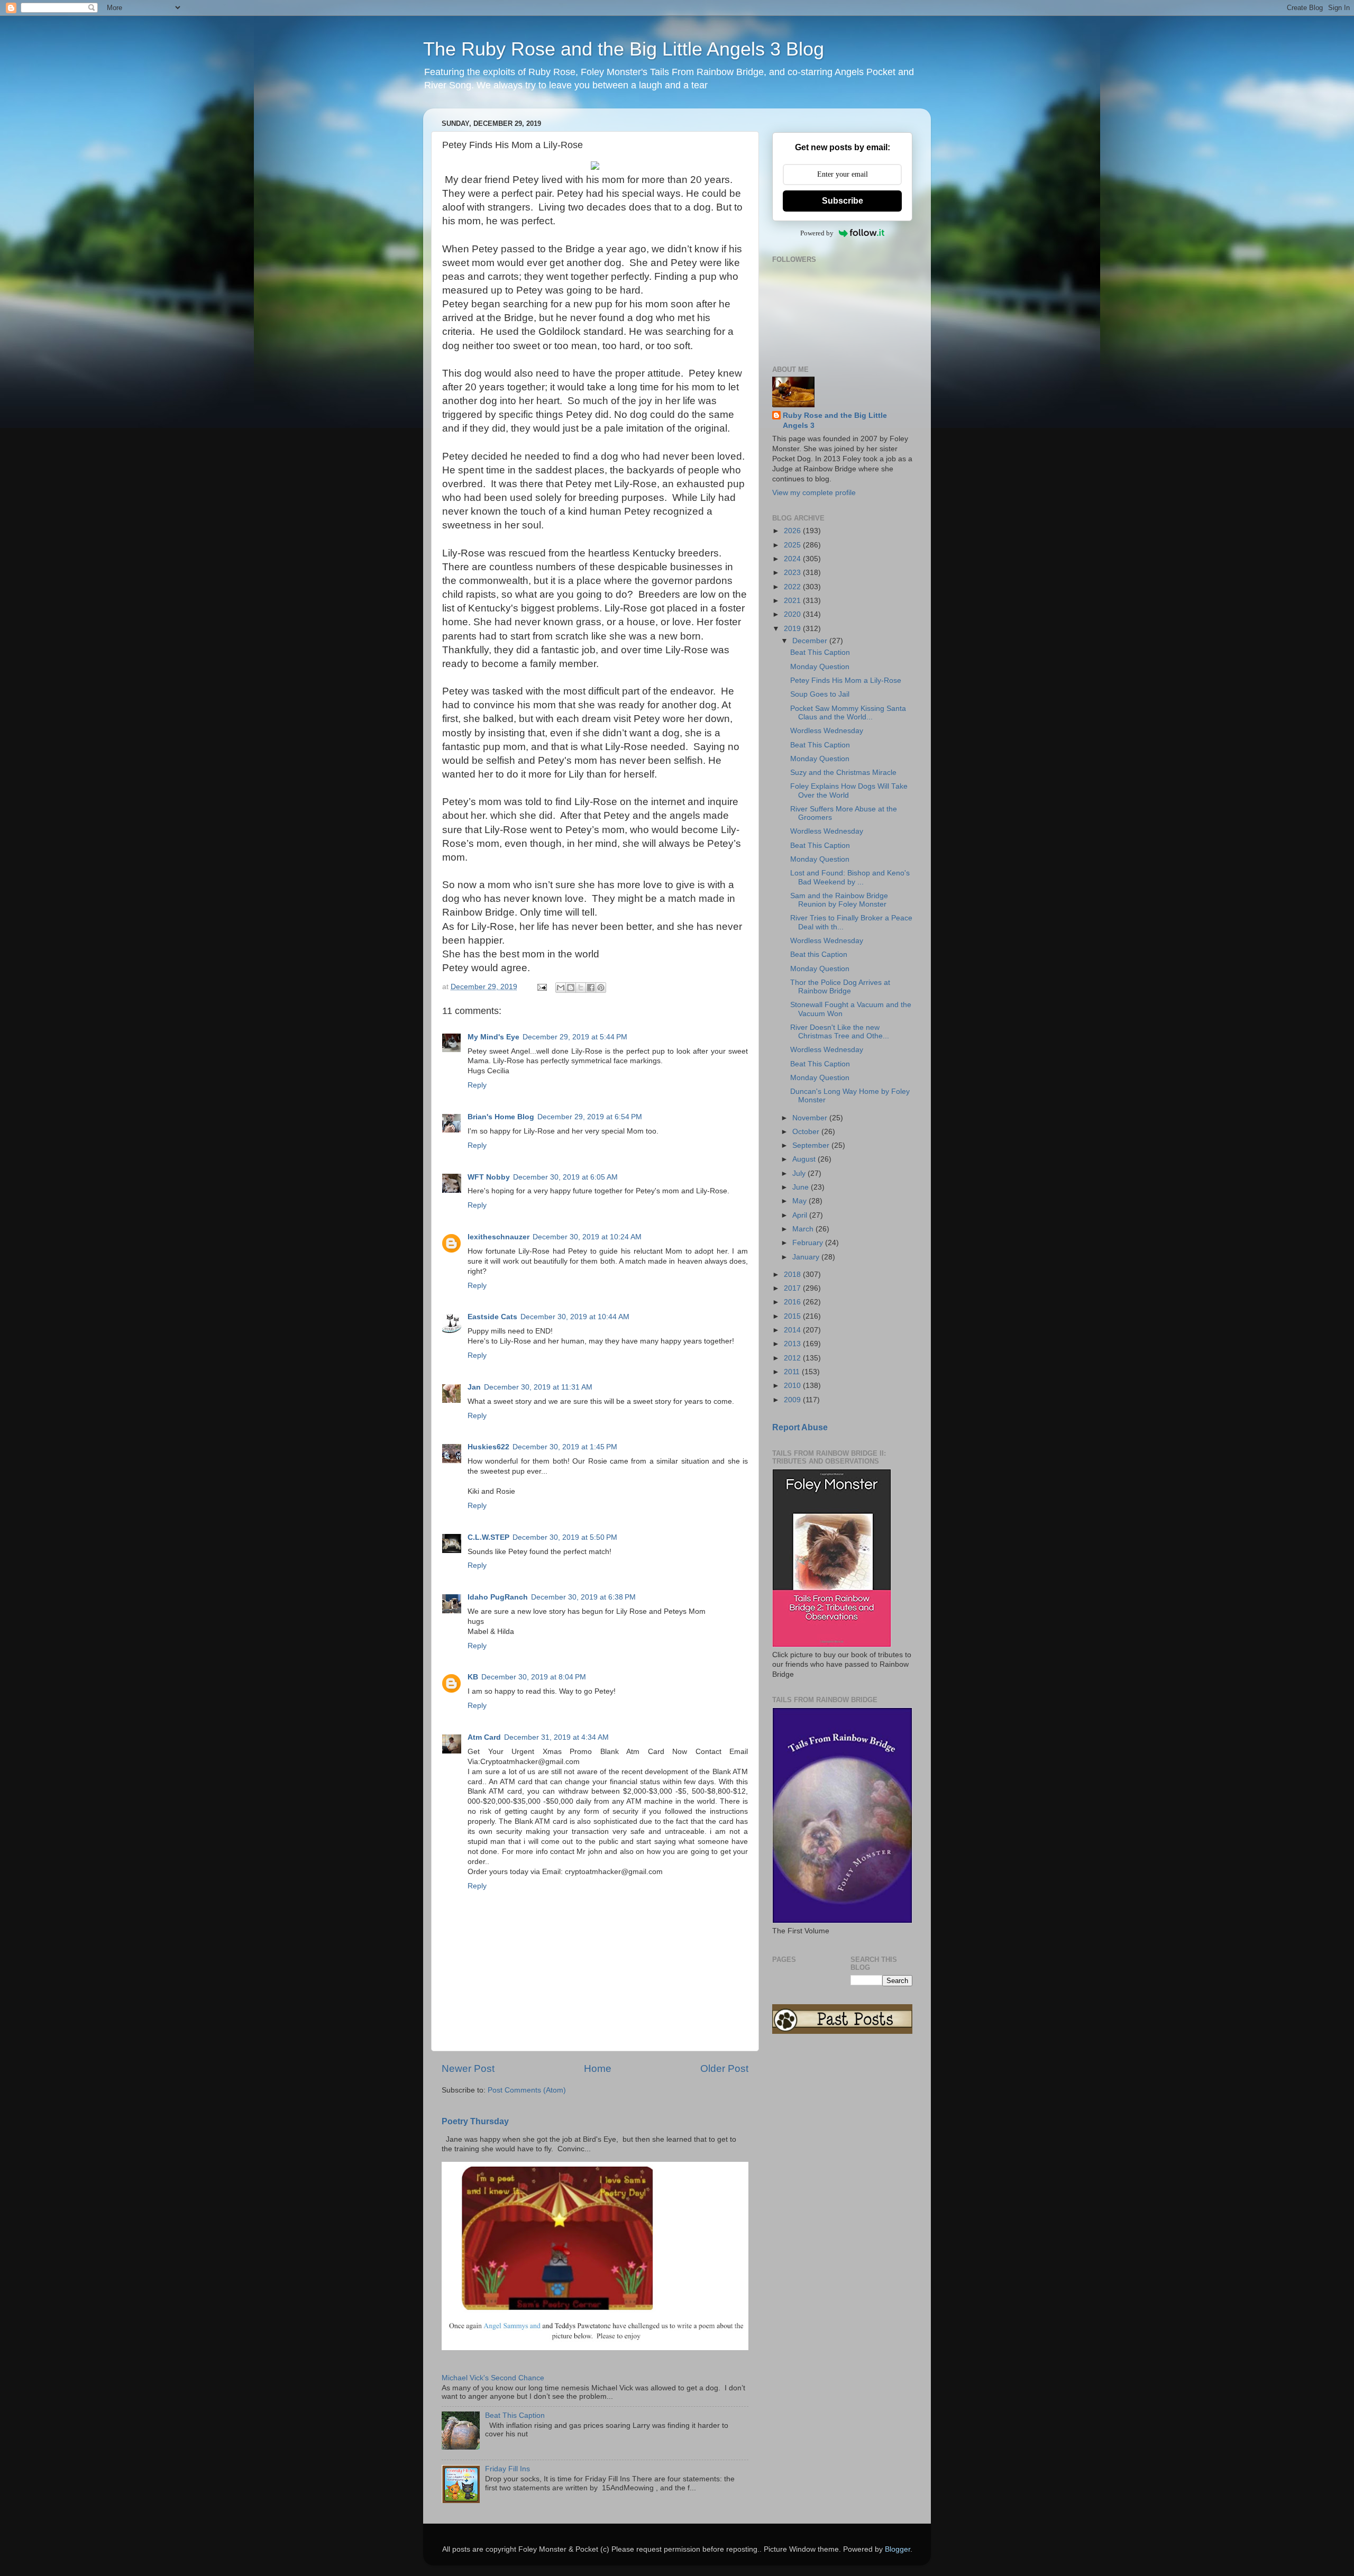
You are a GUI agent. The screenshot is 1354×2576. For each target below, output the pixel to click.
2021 (793, 601)
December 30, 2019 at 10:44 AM (575, 1317)
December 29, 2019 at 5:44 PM (575, 1037)
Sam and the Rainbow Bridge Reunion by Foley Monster (839, 900)
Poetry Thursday (475, 2121)
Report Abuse (800, 1427)
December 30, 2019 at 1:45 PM (565, 1447)
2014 (793, 1330)
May (800, 1201)
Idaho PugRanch (498, 1597)
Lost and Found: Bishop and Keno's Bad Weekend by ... (850, 877)
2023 (793, 573)
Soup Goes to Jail (820, 694)
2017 (793, 1288)
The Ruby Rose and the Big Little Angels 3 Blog (624, 49)
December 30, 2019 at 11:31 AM (538, 1387)
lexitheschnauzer (498, 1237)
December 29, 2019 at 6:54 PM (590, 1117)
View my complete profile (814, 493)
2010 (793, 1386)
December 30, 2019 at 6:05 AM (565, 1177)
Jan (474, 1387)
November (811, 1118)
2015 (793, 1316)
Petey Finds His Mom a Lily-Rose (846, 680)
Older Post (724, 2068)
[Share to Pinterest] (601, 988)
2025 (793, 545)
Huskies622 (488, 1447)
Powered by (817, 233)
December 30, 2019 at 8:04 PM (534, 1677)
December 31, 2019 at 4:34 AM (556, 1737)
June (802, 1187)
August (805, 1159)
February (809, 1243)
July (800, 1173)
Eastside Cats (492, 1317)
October (807, 1132)
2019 (793, 629)
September (812, 1145)
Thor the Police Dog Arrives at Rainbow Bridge (840, 987)
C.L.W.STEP (488, 1537)
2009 (793, 1400)
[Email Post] (541, 987)
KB (473, 1677)
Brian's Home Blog (501, 1117)
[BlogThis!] (571, 988)
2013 (793, 1344)
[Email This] (561, 988)
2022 (793, 587)
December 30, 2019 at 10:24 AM (587, 1237)
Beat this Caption (819, 954)
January (807, 1257)
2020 (793, 614)
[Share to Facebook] (591, 988)
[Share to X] (581, 988)
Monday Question (820, 667)
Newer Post (468, 2068)
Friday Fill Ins (507, 2469)
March (804, 1229)
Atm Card (484, 1737)
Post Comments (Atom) (527, 2090)
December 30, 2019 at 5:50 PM (565, 1537)
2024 (793, 559)
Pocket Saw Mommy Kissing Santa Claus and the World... (848, 713)
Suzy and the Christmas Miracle (843, 773)
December (811, 641)
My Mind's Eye (493, 1037)
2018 (793, 1275)
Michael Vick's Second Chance (493, 2378)
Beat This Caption (515, 2415)
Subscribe (843, 201)
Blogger (898, 2549)
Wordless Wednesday (827, 731)
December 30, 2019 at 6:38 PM (583, 1597)
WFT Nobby (489, 1177)
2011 (793, 1372)
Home (598, 2068)
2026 (793, 531)
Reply (477, 1085)
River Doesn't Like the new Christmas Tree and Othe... (840, 1032)
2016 (793, 1302)
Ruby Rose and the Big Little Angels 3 (835, 421)
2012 (793, 1358)
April (801, 1215)
